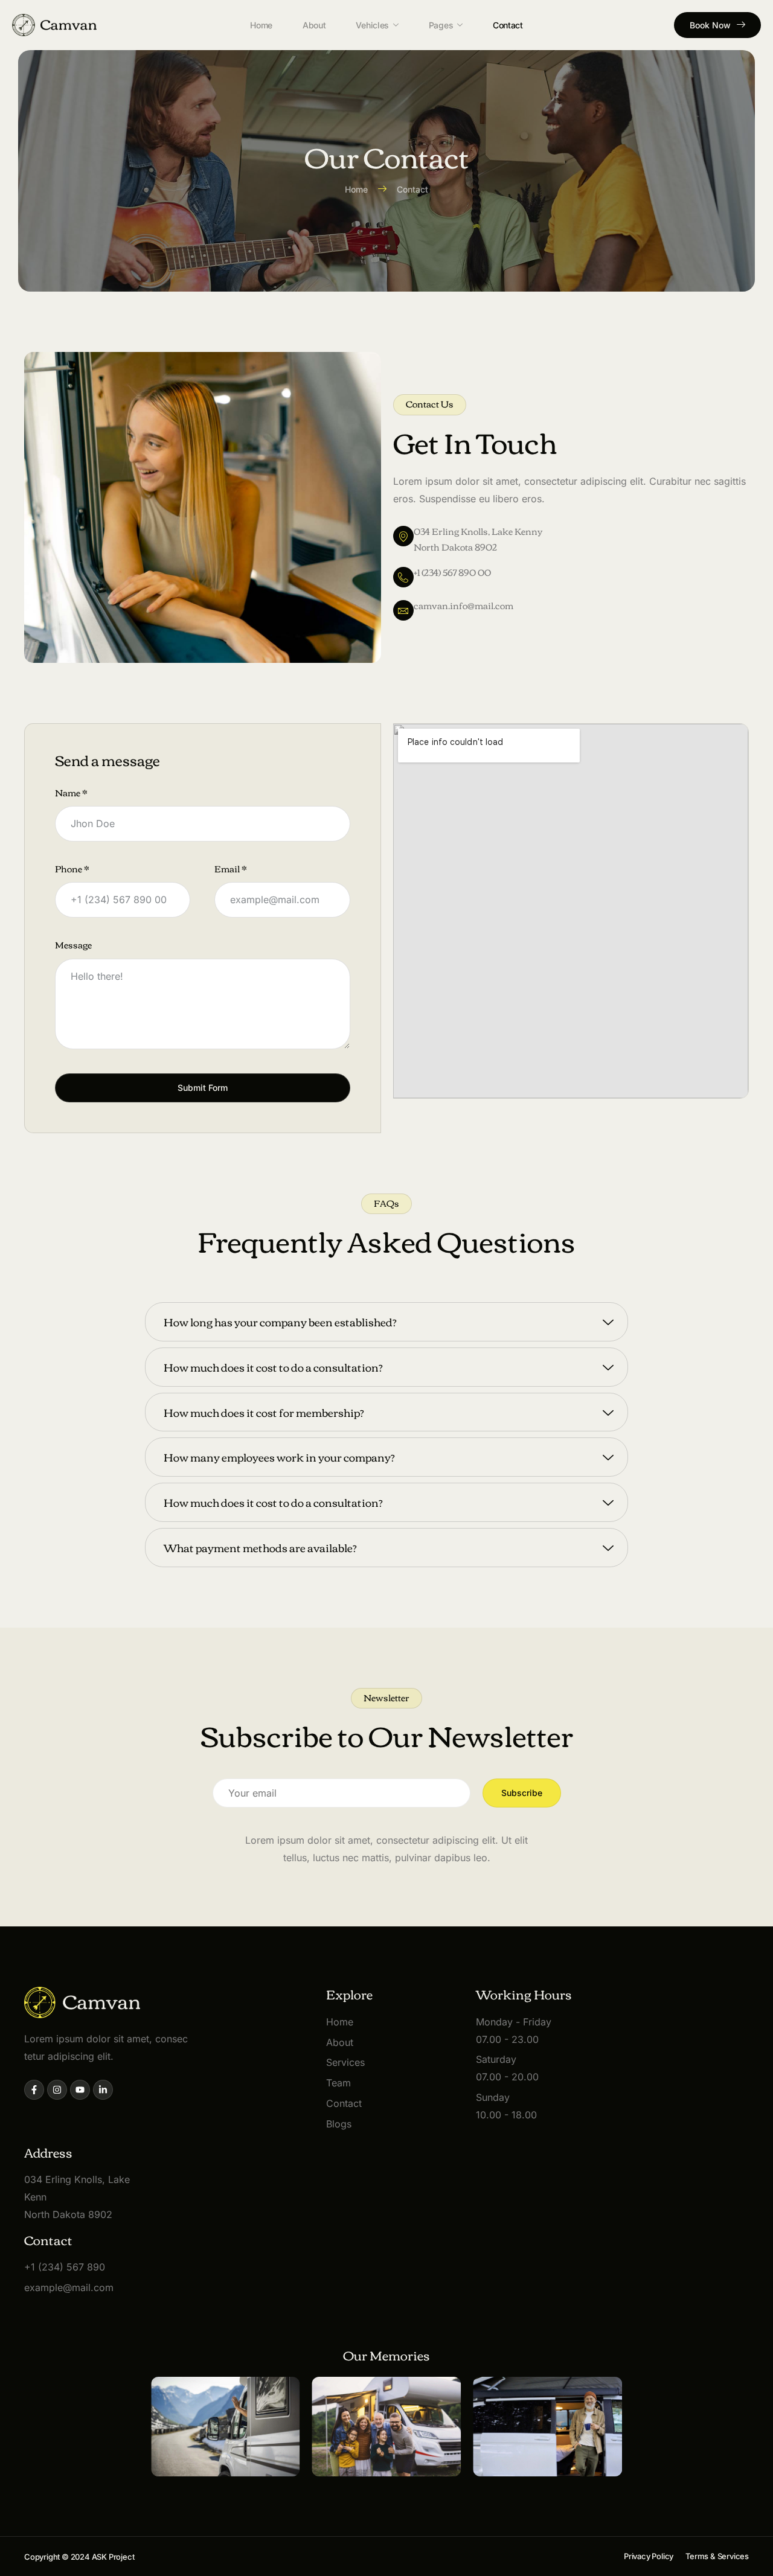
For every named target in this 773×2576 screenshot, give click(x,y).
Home (261, 25)
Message (73, 945)
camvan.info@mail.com (463, 605)
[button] (430, 405)
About (314, 25)
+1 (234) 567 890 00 (452, 572)
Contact (508, 25)
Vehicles (372, 25)
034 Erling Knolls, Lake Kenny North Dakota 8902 (478, 539)
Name (71, 793)
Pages (441, 25)
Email (231, 869)
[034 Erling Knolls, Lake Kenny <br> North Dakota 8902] (403, 536)
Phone (72, 869)
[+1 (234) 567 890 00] (403, 577)
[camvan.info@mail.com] (403, 610)
